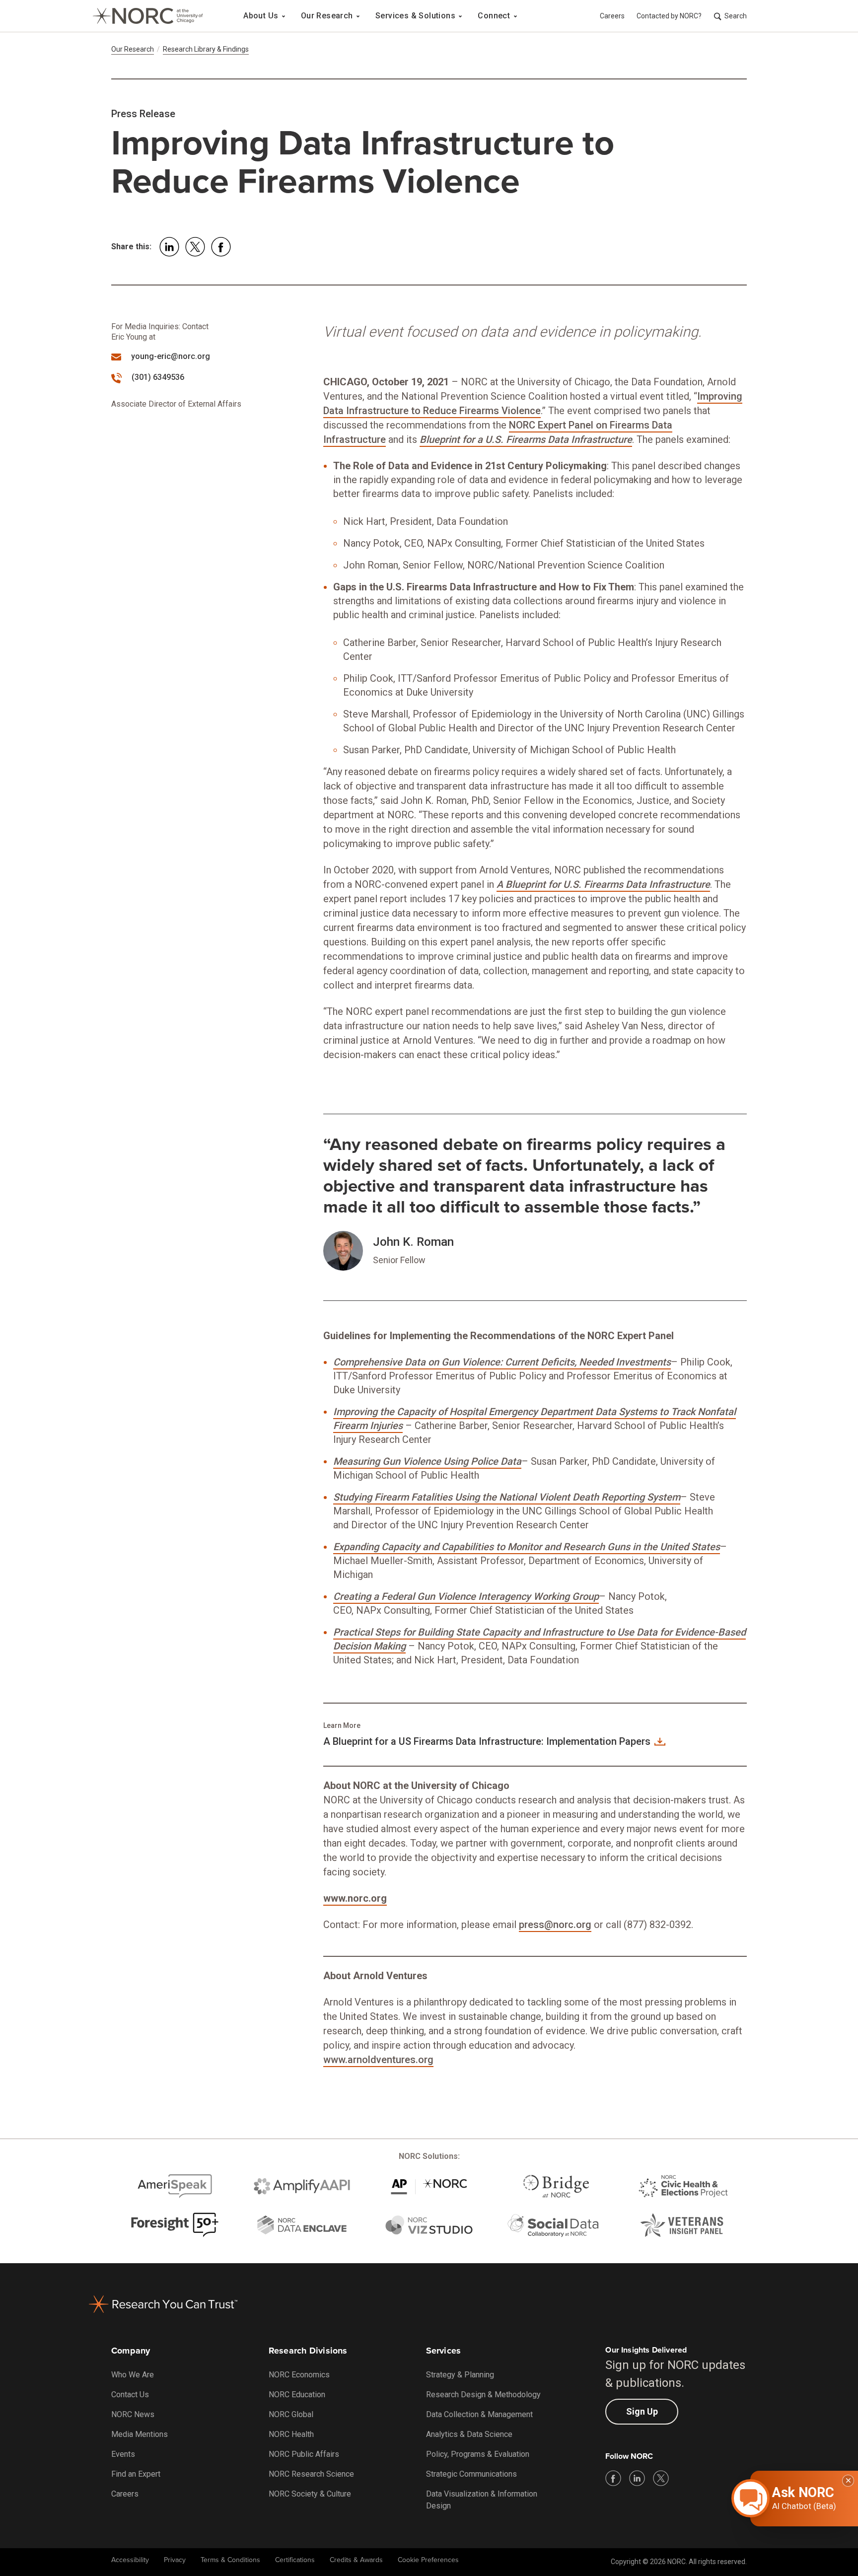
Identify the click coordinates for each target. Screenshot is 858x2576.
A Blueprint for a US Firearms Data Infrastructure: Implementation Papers (487, 1741)
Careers (612, 16)
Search (736, 16)
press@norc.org (555, 1925)
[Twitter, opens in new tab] (661, 2478)
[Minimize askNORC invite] (848, 2481)
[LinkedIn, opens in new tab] (637, 2478)
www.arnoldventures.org (378, 2060)
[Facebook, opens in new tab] (613, 2478)
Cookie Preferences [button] (428, 2560)
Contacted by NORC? (669, 16)
